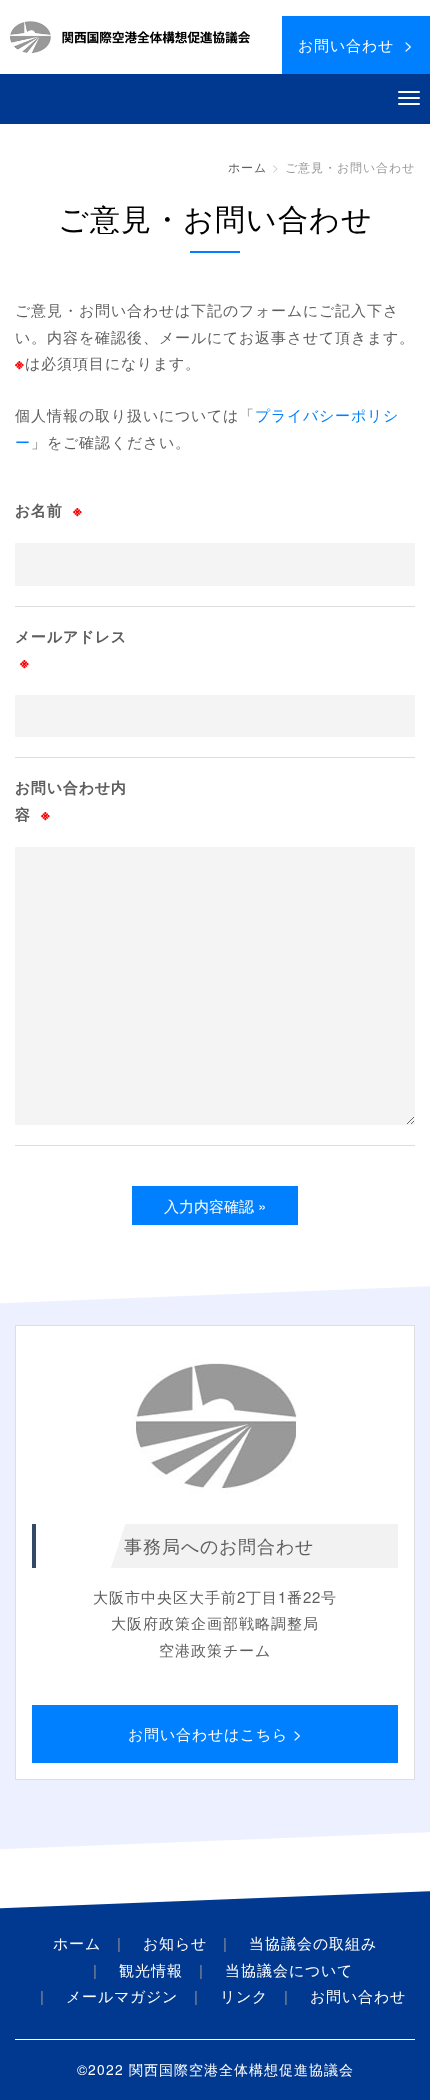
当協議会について (289, 1969)
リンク (244, 1995)
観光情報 (151, 1969)
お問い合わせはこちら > (215, 1733)
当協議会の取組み (313, 1942)
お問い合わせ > (356, 44)
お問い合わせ (358, 1995)
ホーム (247, 166)
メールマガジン (122, 1995)
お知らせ (175, 1942)
